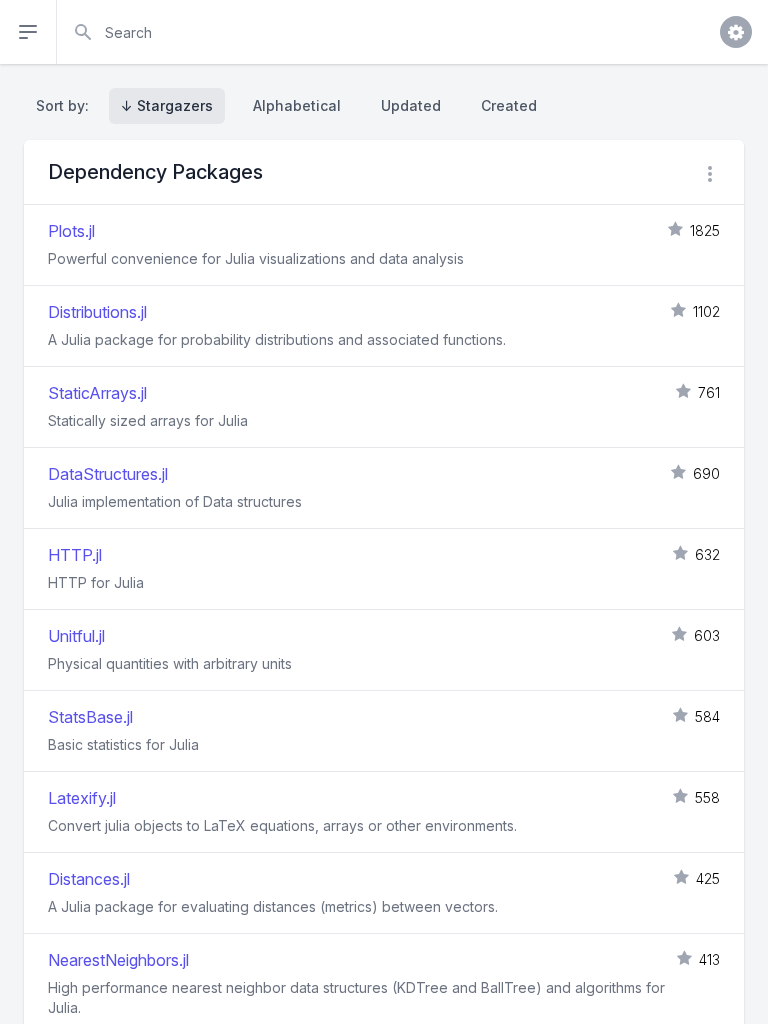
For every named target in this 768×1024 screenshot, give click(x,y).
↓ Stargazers (167, 105)
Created (509, 105)
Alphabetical (297, 105)
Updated (411, 105)
